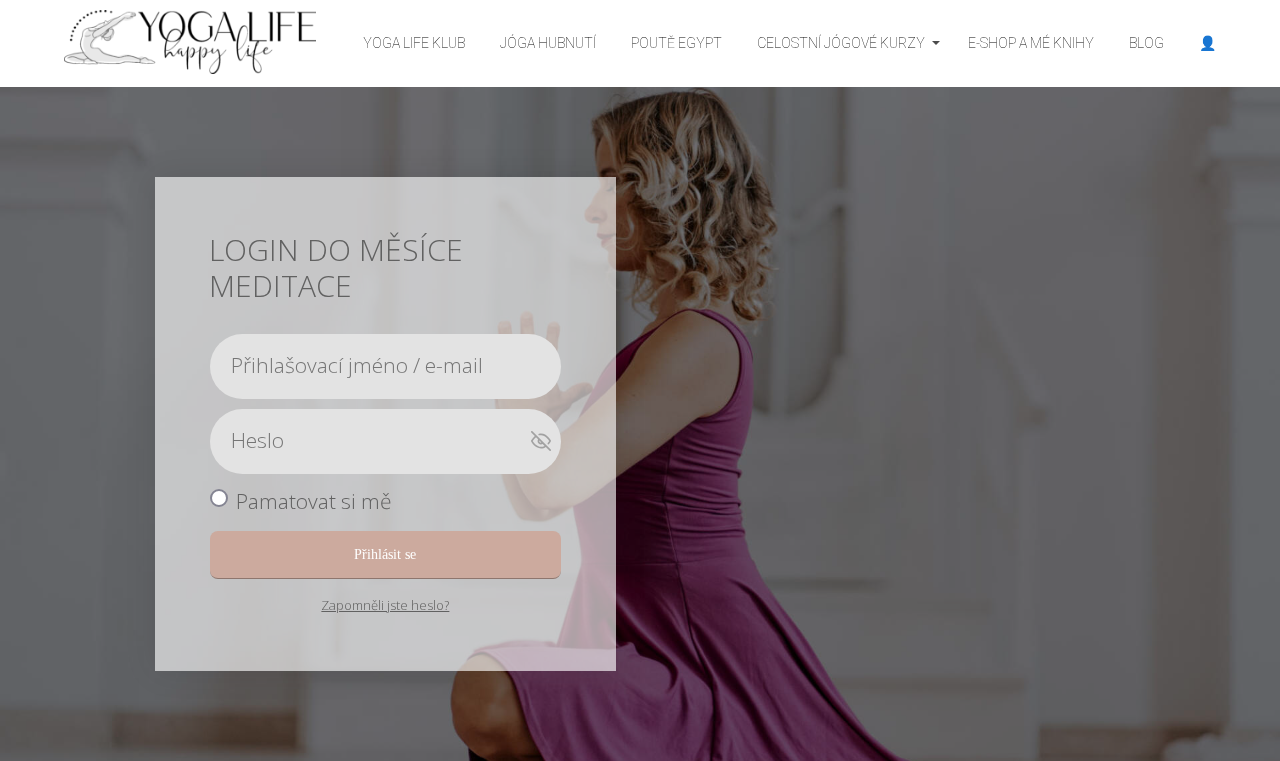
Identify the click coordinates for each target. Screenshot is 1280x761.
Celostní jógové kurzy (841, 43)
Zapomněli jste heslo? (385, 605)
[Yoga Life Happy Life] (190, 43)
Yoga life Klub (414, 43)
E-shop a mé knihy (1031, 43)
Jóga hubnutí (548, 43)
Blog (1146, 43)
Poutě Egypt (676, 43)
